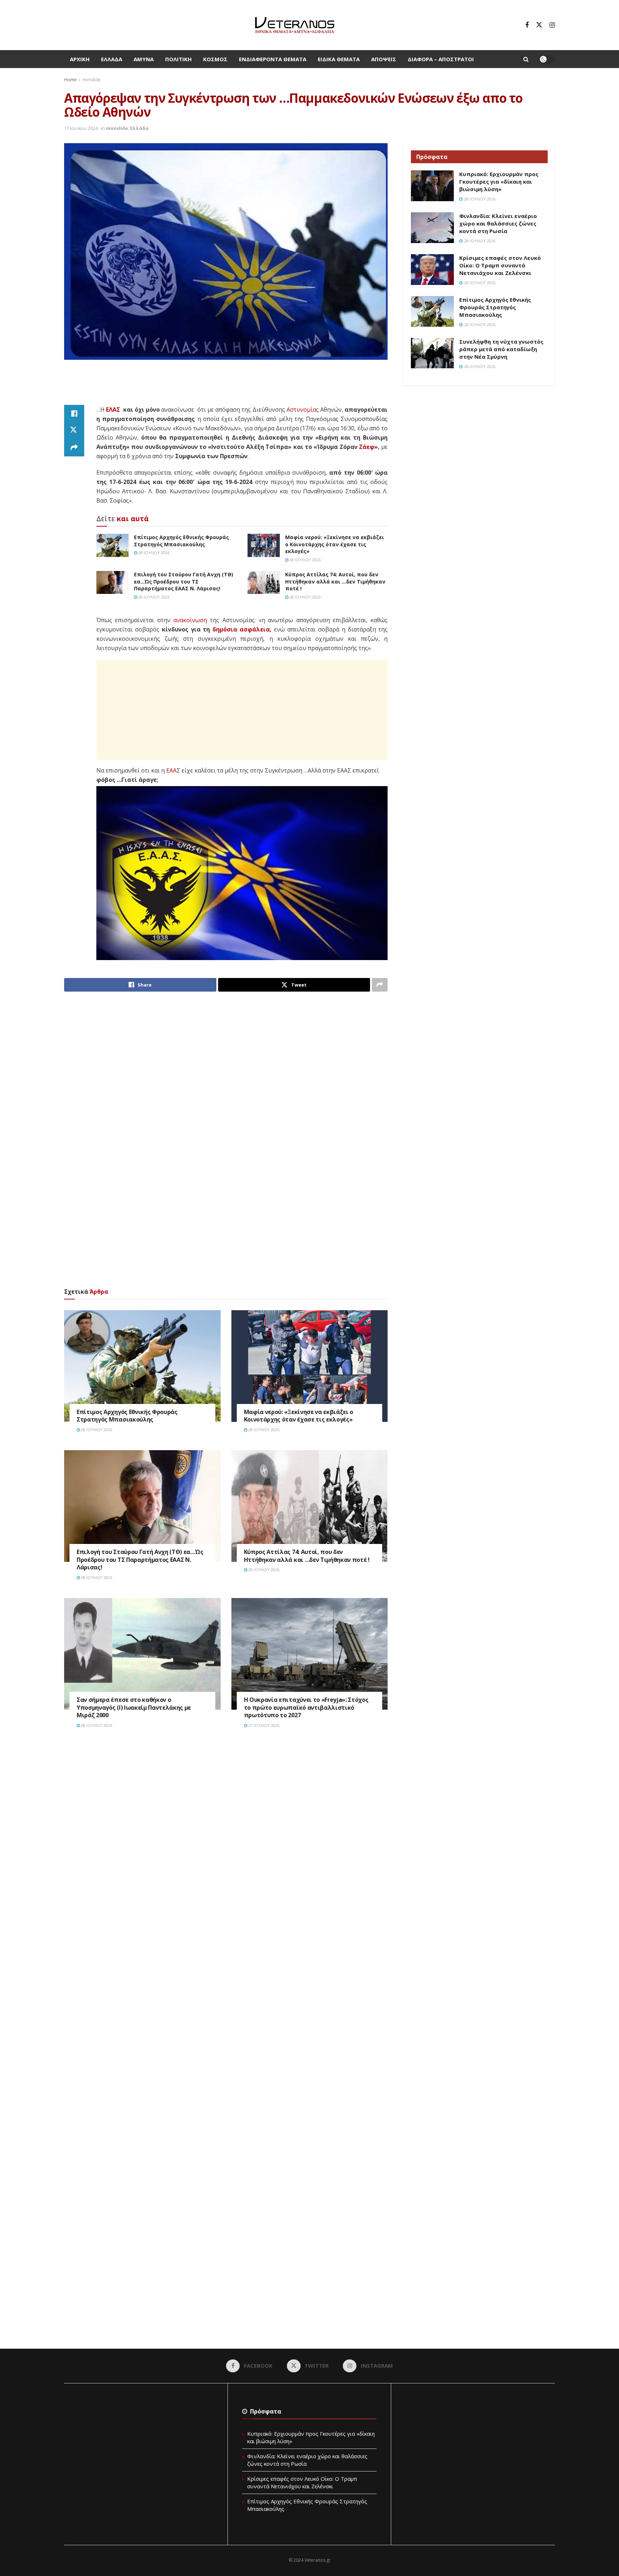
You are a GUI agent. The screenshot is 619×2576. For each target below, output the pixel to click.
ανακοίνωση (190, 620)
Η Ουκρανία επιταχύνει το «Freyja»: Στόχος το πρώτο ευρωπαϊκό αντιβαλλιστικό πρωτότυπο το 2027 (306, 1707)
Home (70, 80)
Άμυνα (144, 59)
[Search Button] (526, 59)
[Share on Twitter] (74, 431)
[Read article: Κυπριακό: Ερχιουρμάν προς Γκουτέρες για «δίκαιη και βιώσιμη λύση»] (432, 186)
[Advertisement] (226, 387)
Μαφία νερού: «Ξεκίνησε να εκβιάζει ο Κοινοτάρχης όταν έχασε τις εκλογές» (335, 544)
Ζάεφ (367, 447)
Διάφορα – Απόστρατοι (441, 59)
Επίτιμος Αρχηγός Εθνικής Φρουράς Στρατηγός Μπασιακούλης (181, 541)
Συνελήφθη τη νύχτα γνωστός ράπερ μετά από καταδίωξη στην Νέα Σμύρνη (501, 349)
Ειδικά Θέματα (339, 59)
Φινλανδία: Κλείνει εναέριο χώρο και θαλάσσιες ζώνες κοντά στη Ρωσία (498, 223)
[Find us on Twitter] (539, 25)
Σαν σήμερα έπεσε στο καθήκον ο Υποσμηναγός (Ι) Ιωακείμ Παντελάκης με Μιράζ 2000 (134, 1707)
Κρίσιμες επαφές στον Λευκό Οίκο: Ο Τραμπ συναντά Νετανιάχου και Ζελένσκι (500, 265)
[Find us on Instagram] (552, 25)
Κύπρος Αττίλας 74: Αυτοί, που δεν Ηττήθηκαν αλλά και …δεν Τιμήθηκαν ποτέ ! (335, 581)
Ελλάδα (112, 59)
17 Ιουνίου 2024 (81, 128)
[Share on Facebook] (74, 413)
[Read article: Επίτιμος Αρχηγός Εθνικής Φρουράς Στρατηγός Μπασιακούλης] (112, 545)
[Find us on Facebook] (527, 25)
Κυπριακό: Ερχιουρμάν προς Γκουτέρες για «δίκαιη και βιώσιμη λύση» (499, 181)
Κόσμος (215, 59)
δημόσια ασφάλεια (241, 629)
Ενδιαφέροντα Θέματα (273, 59)
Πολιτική (178, 59)
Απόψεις (384, 59)
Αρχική (80, 59)
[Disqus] (226, 1843)
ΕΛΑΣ (113, 410)
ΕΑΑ (171, 770)
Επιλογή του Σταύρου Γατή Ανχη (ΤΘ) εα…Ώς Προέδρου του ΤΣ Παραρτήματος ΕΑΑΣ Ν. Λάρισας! (184, 581)
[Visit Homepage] (295, 25)
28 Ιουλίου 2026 (153, 553)
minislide (92, 80)
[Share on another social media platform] (74, 448)
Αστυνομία (301, 410)
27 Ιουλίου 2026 (263, 1725)
